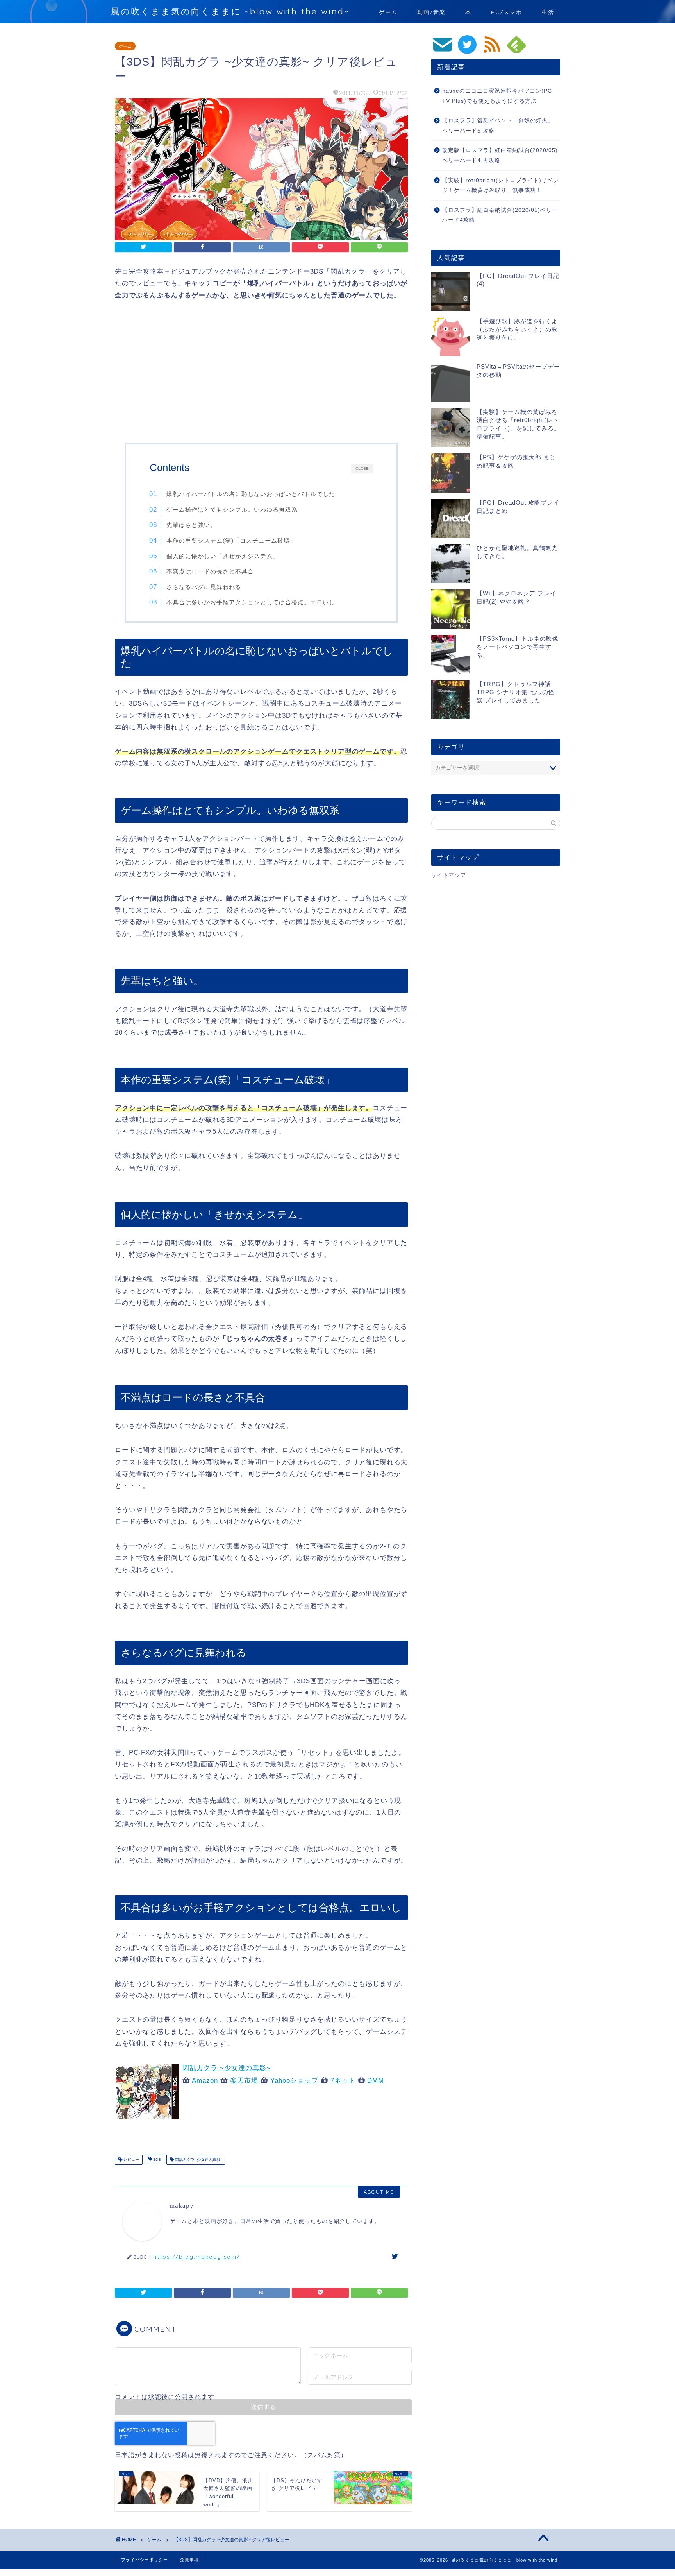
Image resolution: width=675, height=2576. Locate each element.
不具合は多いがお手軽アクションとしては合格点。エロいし (251, 602)
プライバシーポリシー (145, 2560)
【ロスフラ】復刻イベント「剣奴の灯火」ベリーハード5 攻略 (498, 126)
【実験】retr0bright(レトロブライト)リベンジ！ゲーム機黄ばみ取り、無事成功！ (501, 185)
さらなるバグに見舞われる (204, 587)
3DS (156, 2160)
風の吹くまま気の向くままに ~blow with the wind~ (230, 11)
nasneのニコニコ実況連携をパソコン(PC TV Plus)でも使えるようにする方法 (497, 96)
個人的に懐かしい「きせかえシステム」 (223, 556)
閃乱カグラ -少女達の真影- (198, 2160)
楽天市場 (244, 2081)
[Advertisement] (261, 373)
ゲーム (388, 12)
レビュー (131, 2160)
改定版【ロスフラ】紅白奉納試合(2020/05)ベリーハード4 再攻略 (500, 155)
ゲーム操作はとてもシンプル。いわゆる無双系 (232, 510)
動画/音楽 (431, 12)
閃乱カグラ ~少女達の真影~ (227, 2068)
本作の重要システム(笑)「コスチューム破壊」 (231, 540)
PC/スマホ (507, 12)
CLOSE (362, 468)
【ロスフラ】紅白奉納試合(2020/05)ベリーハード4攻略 (500, 215)
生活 (548, 12)
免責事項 (189, 2560)
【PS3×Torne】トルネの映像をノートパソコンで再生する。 (518, 647)
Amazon (205, 2081)
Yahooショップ (294, 2081)
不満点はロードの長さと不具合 (210, 571)
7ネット (343, 2081)
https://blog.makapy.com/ (197, 2256)
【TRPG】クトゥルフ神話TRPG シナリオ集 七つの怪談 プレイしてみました (516, 692)
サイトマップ (449, 875)
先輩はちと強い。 (191, 525)
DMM (376, 2081)
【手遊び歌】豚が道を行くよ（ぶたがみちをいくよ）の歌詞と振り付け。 (517, 329)
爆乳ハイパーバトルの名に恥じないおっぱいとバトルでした (251, 494)
